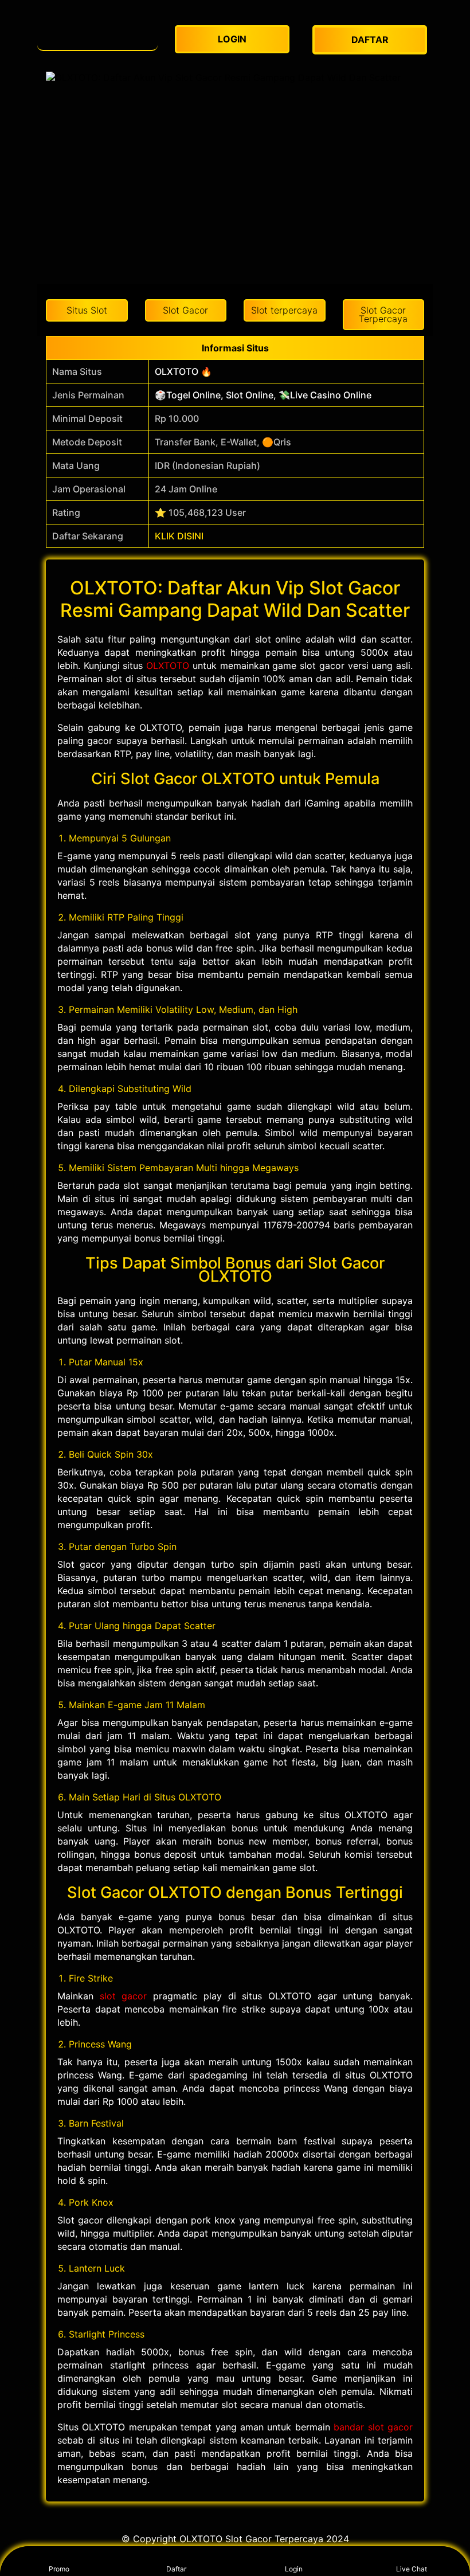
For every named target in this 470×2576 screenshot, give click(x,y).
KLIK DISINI (179, 536)
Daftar (176, 2569)
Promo (59, 2569)
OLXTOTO (168, 665)
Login (294, 2569)
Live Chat (412, 2569)
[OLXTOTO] (97, 34)
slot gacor (124, 1996)
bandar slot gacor (373, 2427)
